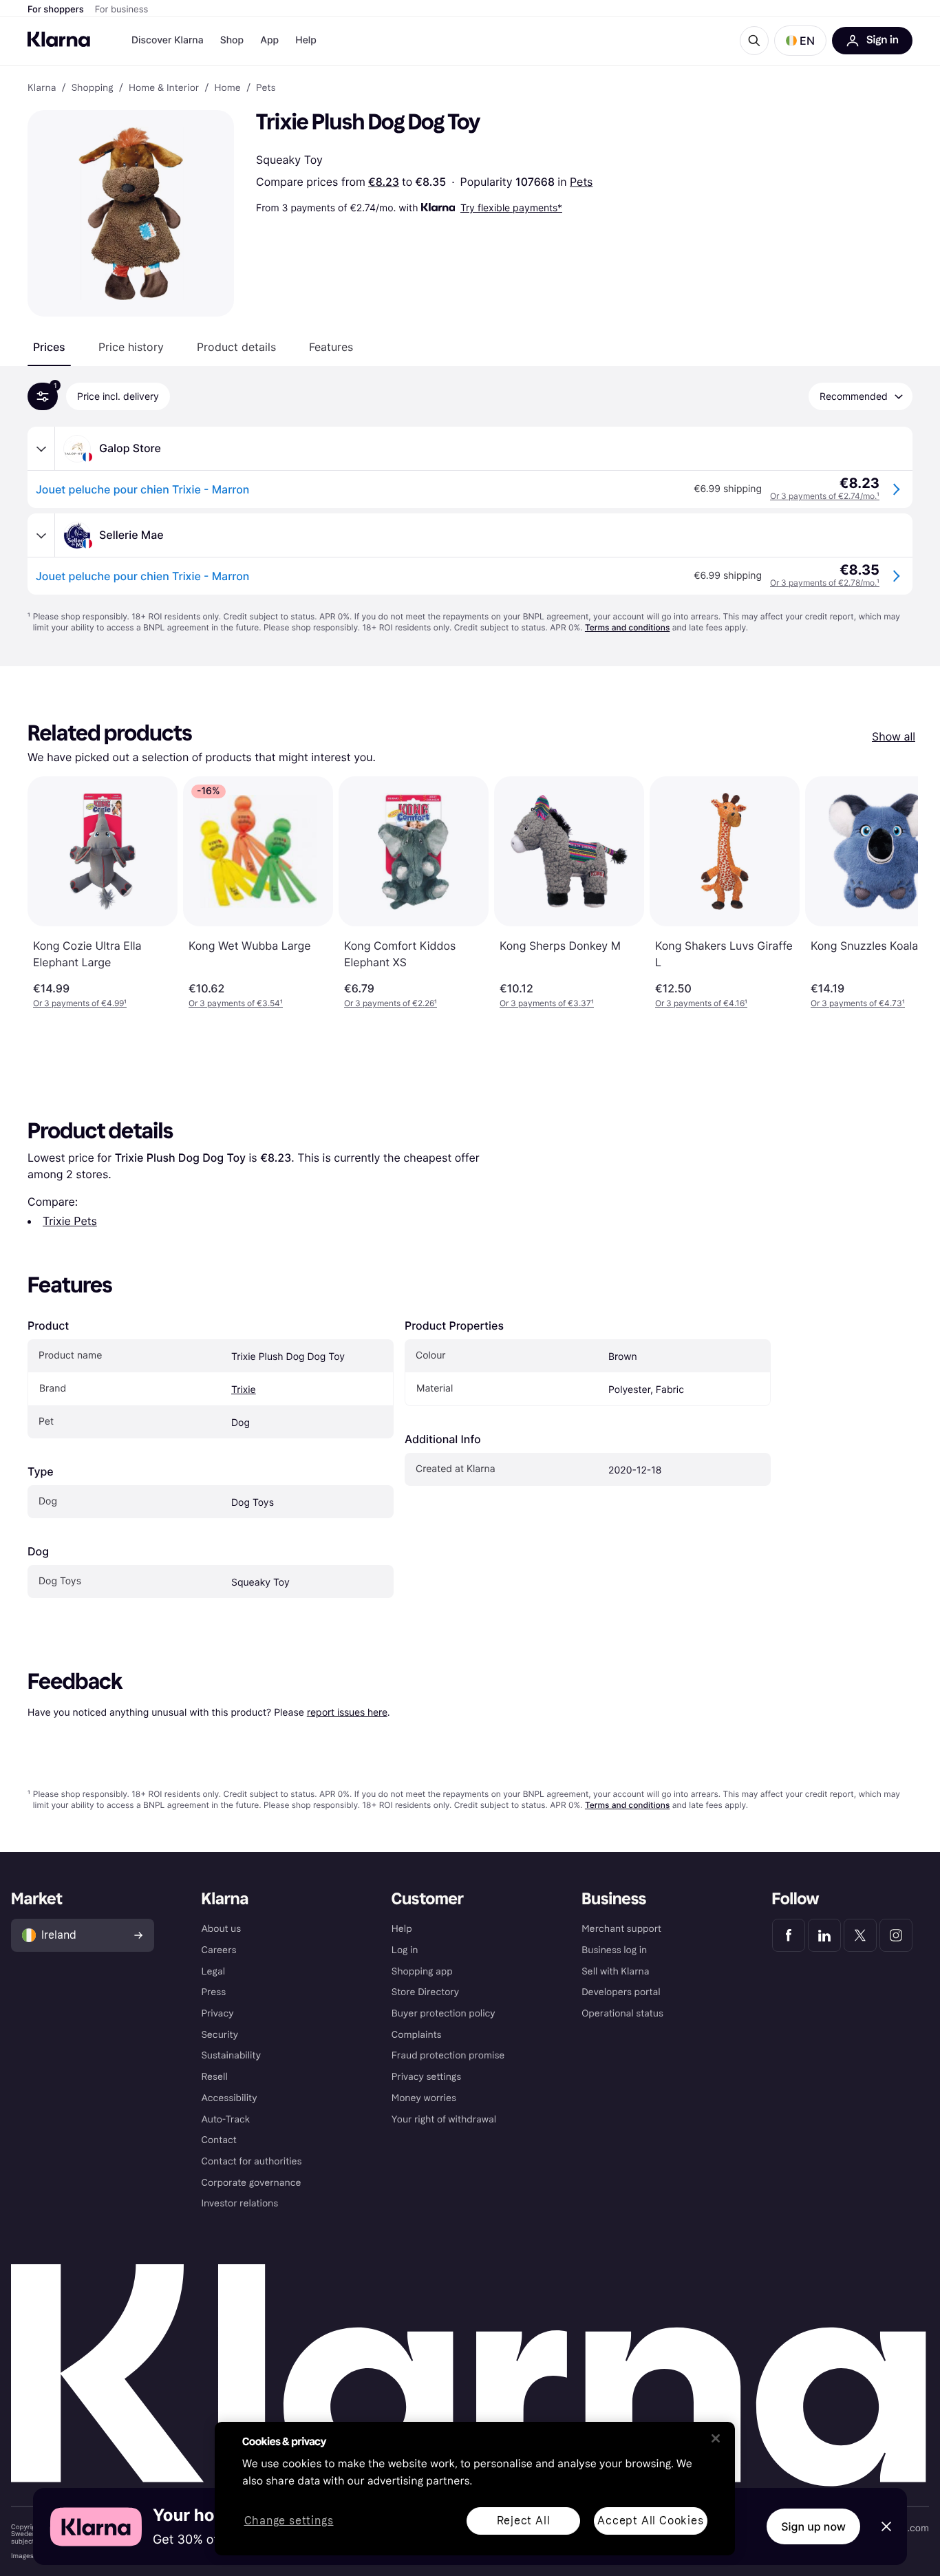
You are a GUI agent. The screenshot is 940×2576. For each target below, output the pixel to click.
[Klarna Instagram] (896, 1935)
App (269, 40)
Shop (232, 40)
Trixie (244, 1390)
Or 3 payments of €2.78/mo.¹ (825, 583)
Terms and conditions (627, 627)
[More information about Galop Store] (41, 449)
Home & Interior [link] (164, 88)
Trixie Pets (70, 1221)
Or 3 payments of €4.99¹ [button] (80, 1003)
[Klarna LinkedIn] (824, 1935)
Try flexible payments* (511, 207)
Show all (894, 736)
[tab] (49, 347)
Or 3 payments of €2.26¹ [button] (391, 1003)
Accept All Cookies (650, 2521)
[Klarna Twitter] (860, 1935)
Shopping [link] (93, 88)
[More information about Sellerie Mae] (41, 535)
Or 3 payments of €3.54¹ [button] (236, 1003)
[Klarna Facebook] (789, 1935)
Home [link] (227, 88)
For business (122, 10)
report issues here (347, 1712)
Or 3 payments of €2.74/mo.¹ (825, 496)
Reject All (524, 2521)
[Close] (716, 2438)
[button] (800, 41)
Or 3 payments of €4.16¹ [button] (701, 1003)
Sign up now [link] (813, 2526)
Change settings (289, 2521)
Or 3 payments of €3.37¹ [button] (547, 1003)
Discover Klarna (168, 40)
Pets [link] (266, 88)
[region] (475, 2489)
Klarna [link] (42, 88)
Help (306, 40)
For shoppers (56, 10)
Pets (581, 182)
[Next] (893, 893)
